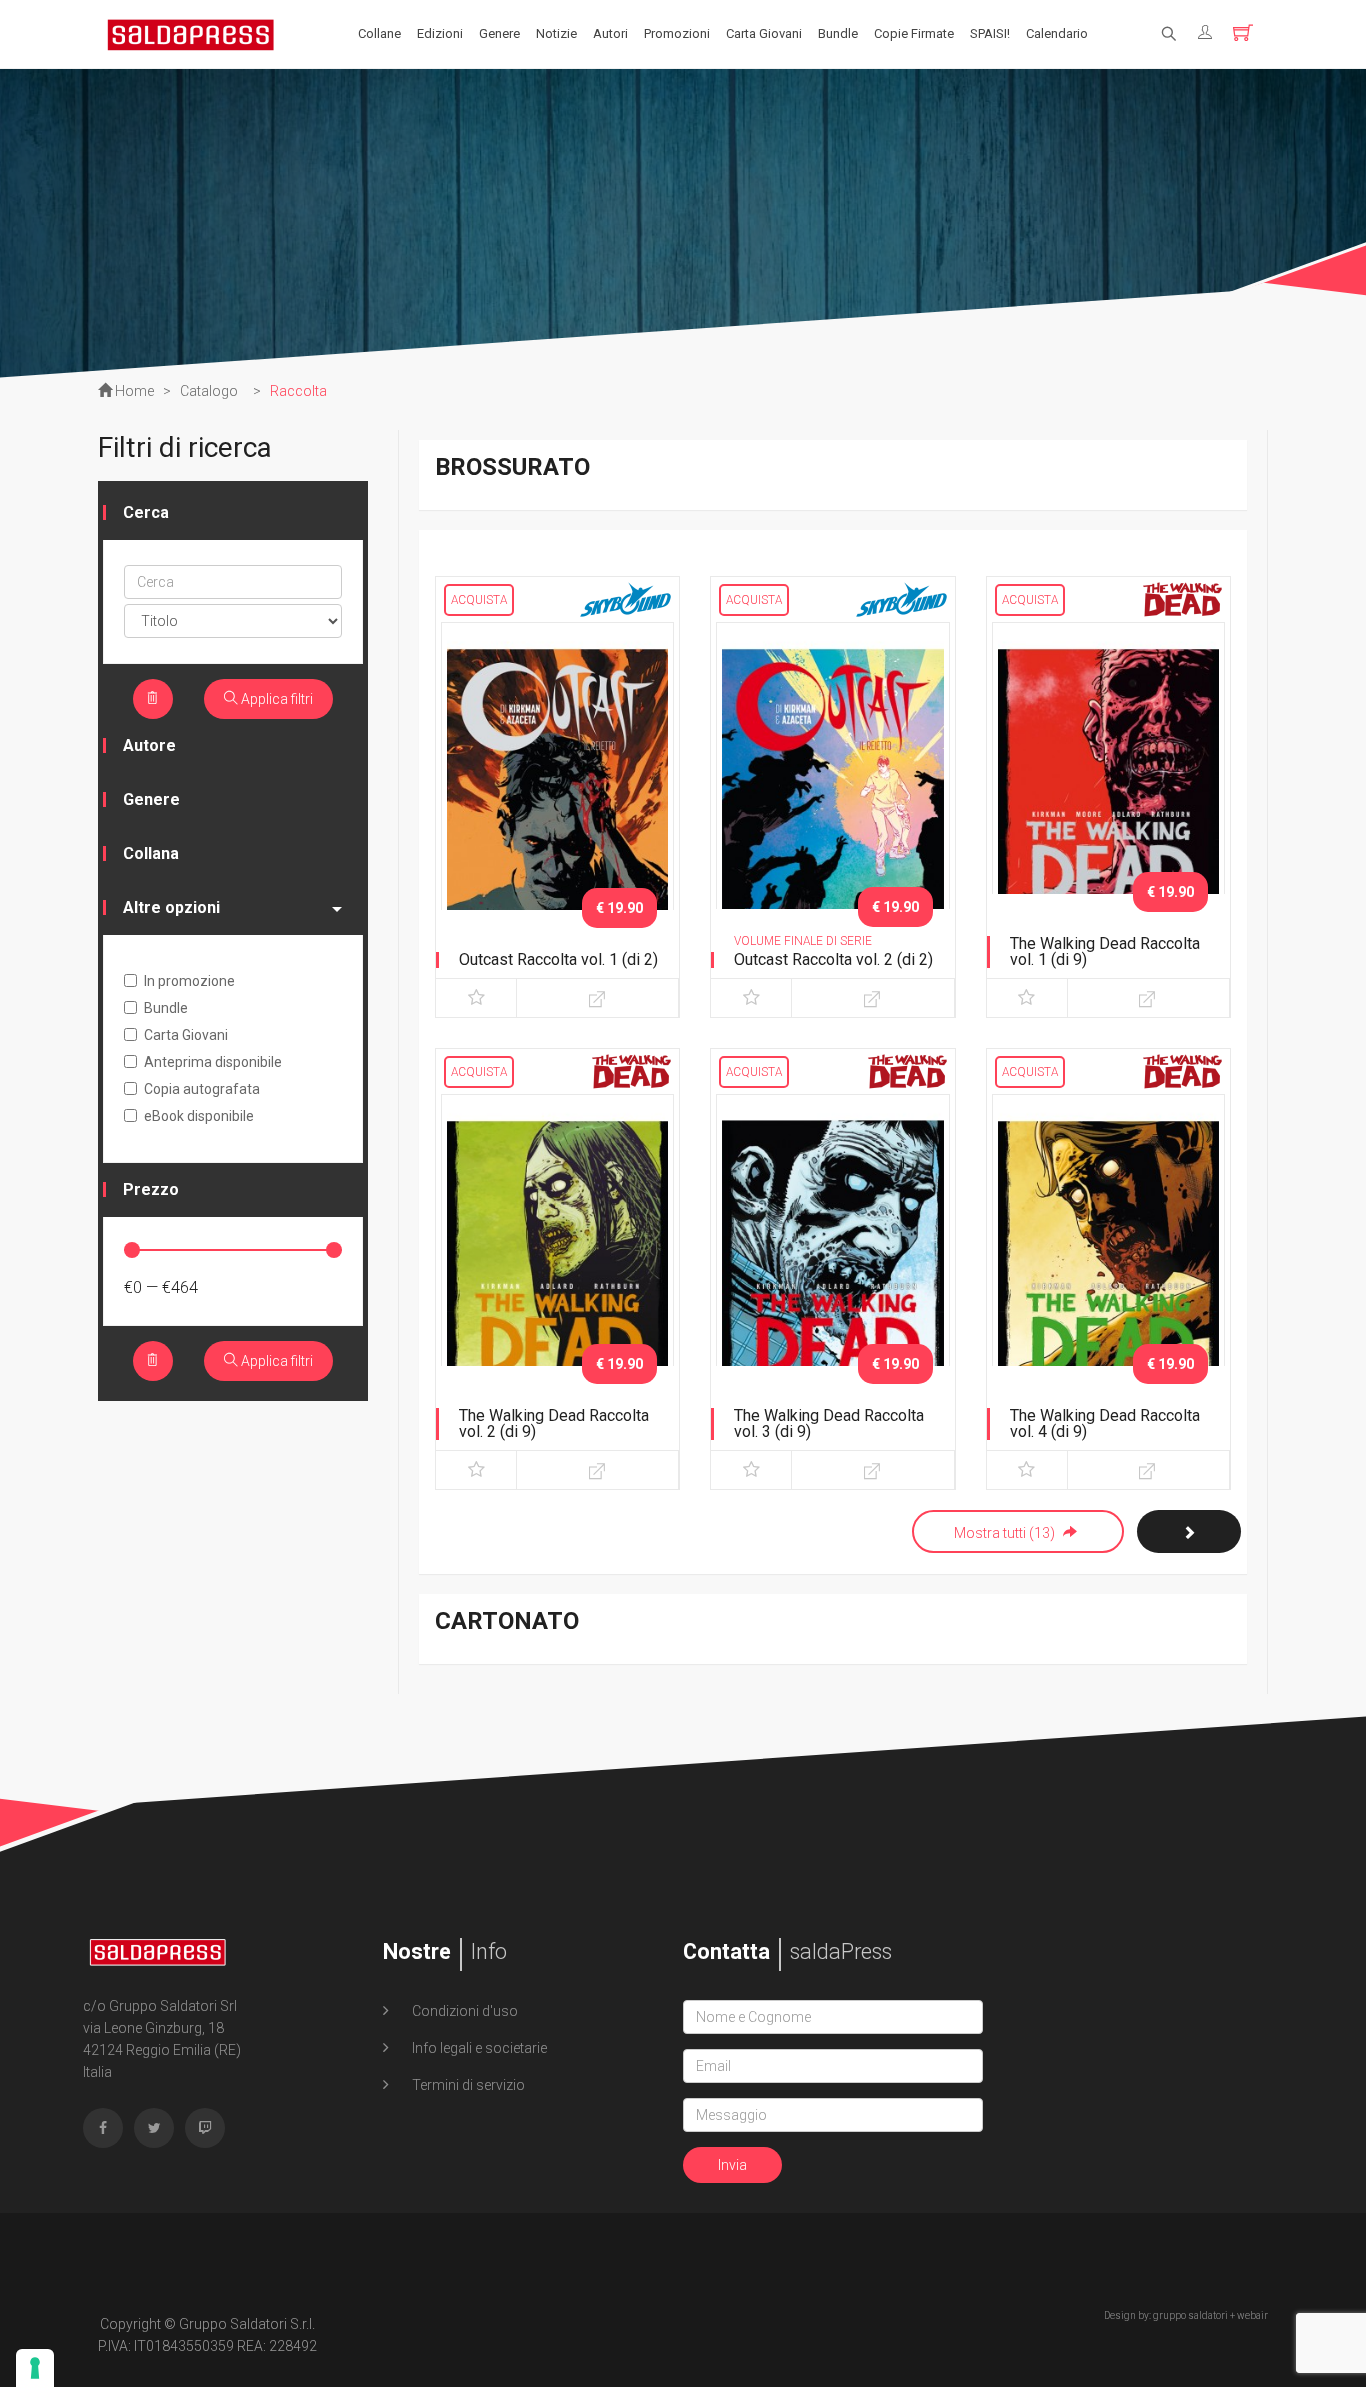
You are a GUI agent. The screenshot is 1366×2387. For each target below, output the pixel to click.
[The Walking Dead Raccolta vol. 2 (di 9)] (557, 1265)
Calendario (1057, 33)
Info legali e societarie (478, 2048)
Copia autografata (202, 1089)
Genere (499, 33)
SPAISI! (990, 33)
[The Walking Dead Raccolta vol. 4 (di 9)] (1108, 1265)
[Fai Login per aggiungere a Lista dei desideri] (476, 998)
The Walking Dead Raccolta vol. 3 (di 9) (829, 1423)
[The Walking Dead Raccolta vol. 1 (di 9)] (1108, 793)
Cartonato (507, 1621)
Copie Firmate (914, 33)
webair (1252, 2315)
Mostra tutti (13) (1006, 1533)
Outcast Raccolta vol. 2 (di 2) (833, 959)
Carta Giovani (764, 33)
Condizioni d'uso (463, 2011)
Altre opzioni (171, 907)
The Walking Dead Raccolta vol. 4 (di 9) (1105, 1423)
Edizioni (440, 33)
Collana (151, 853)
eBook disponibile (199, 1116)
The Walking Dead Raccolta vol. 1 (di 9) (1105, 951)
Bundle (838, 33)
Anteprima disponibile (213, 1062)
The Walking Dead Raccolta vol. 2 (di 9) (554, 1423)
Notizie (556, 33)
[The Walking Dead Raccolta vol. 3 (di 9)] (832, 1265)
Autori (610, 33)
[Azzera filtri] (153, 699)
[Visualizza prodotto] (597, 998)
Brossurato (512, 467)
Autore (149, 745)
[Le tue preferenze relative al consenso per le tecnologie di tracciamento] (35, 2368)
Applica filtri (275, 699)
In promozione (189, 981)
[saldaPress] (191, 33)
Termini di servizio (467, 2085)
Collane (379, 33)
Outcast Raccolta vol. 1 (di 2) (558, 959)
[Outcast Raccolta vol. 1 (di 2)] (557, 793)
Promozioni (677, 33)
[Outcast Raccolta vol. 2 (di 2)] (832, 793)
